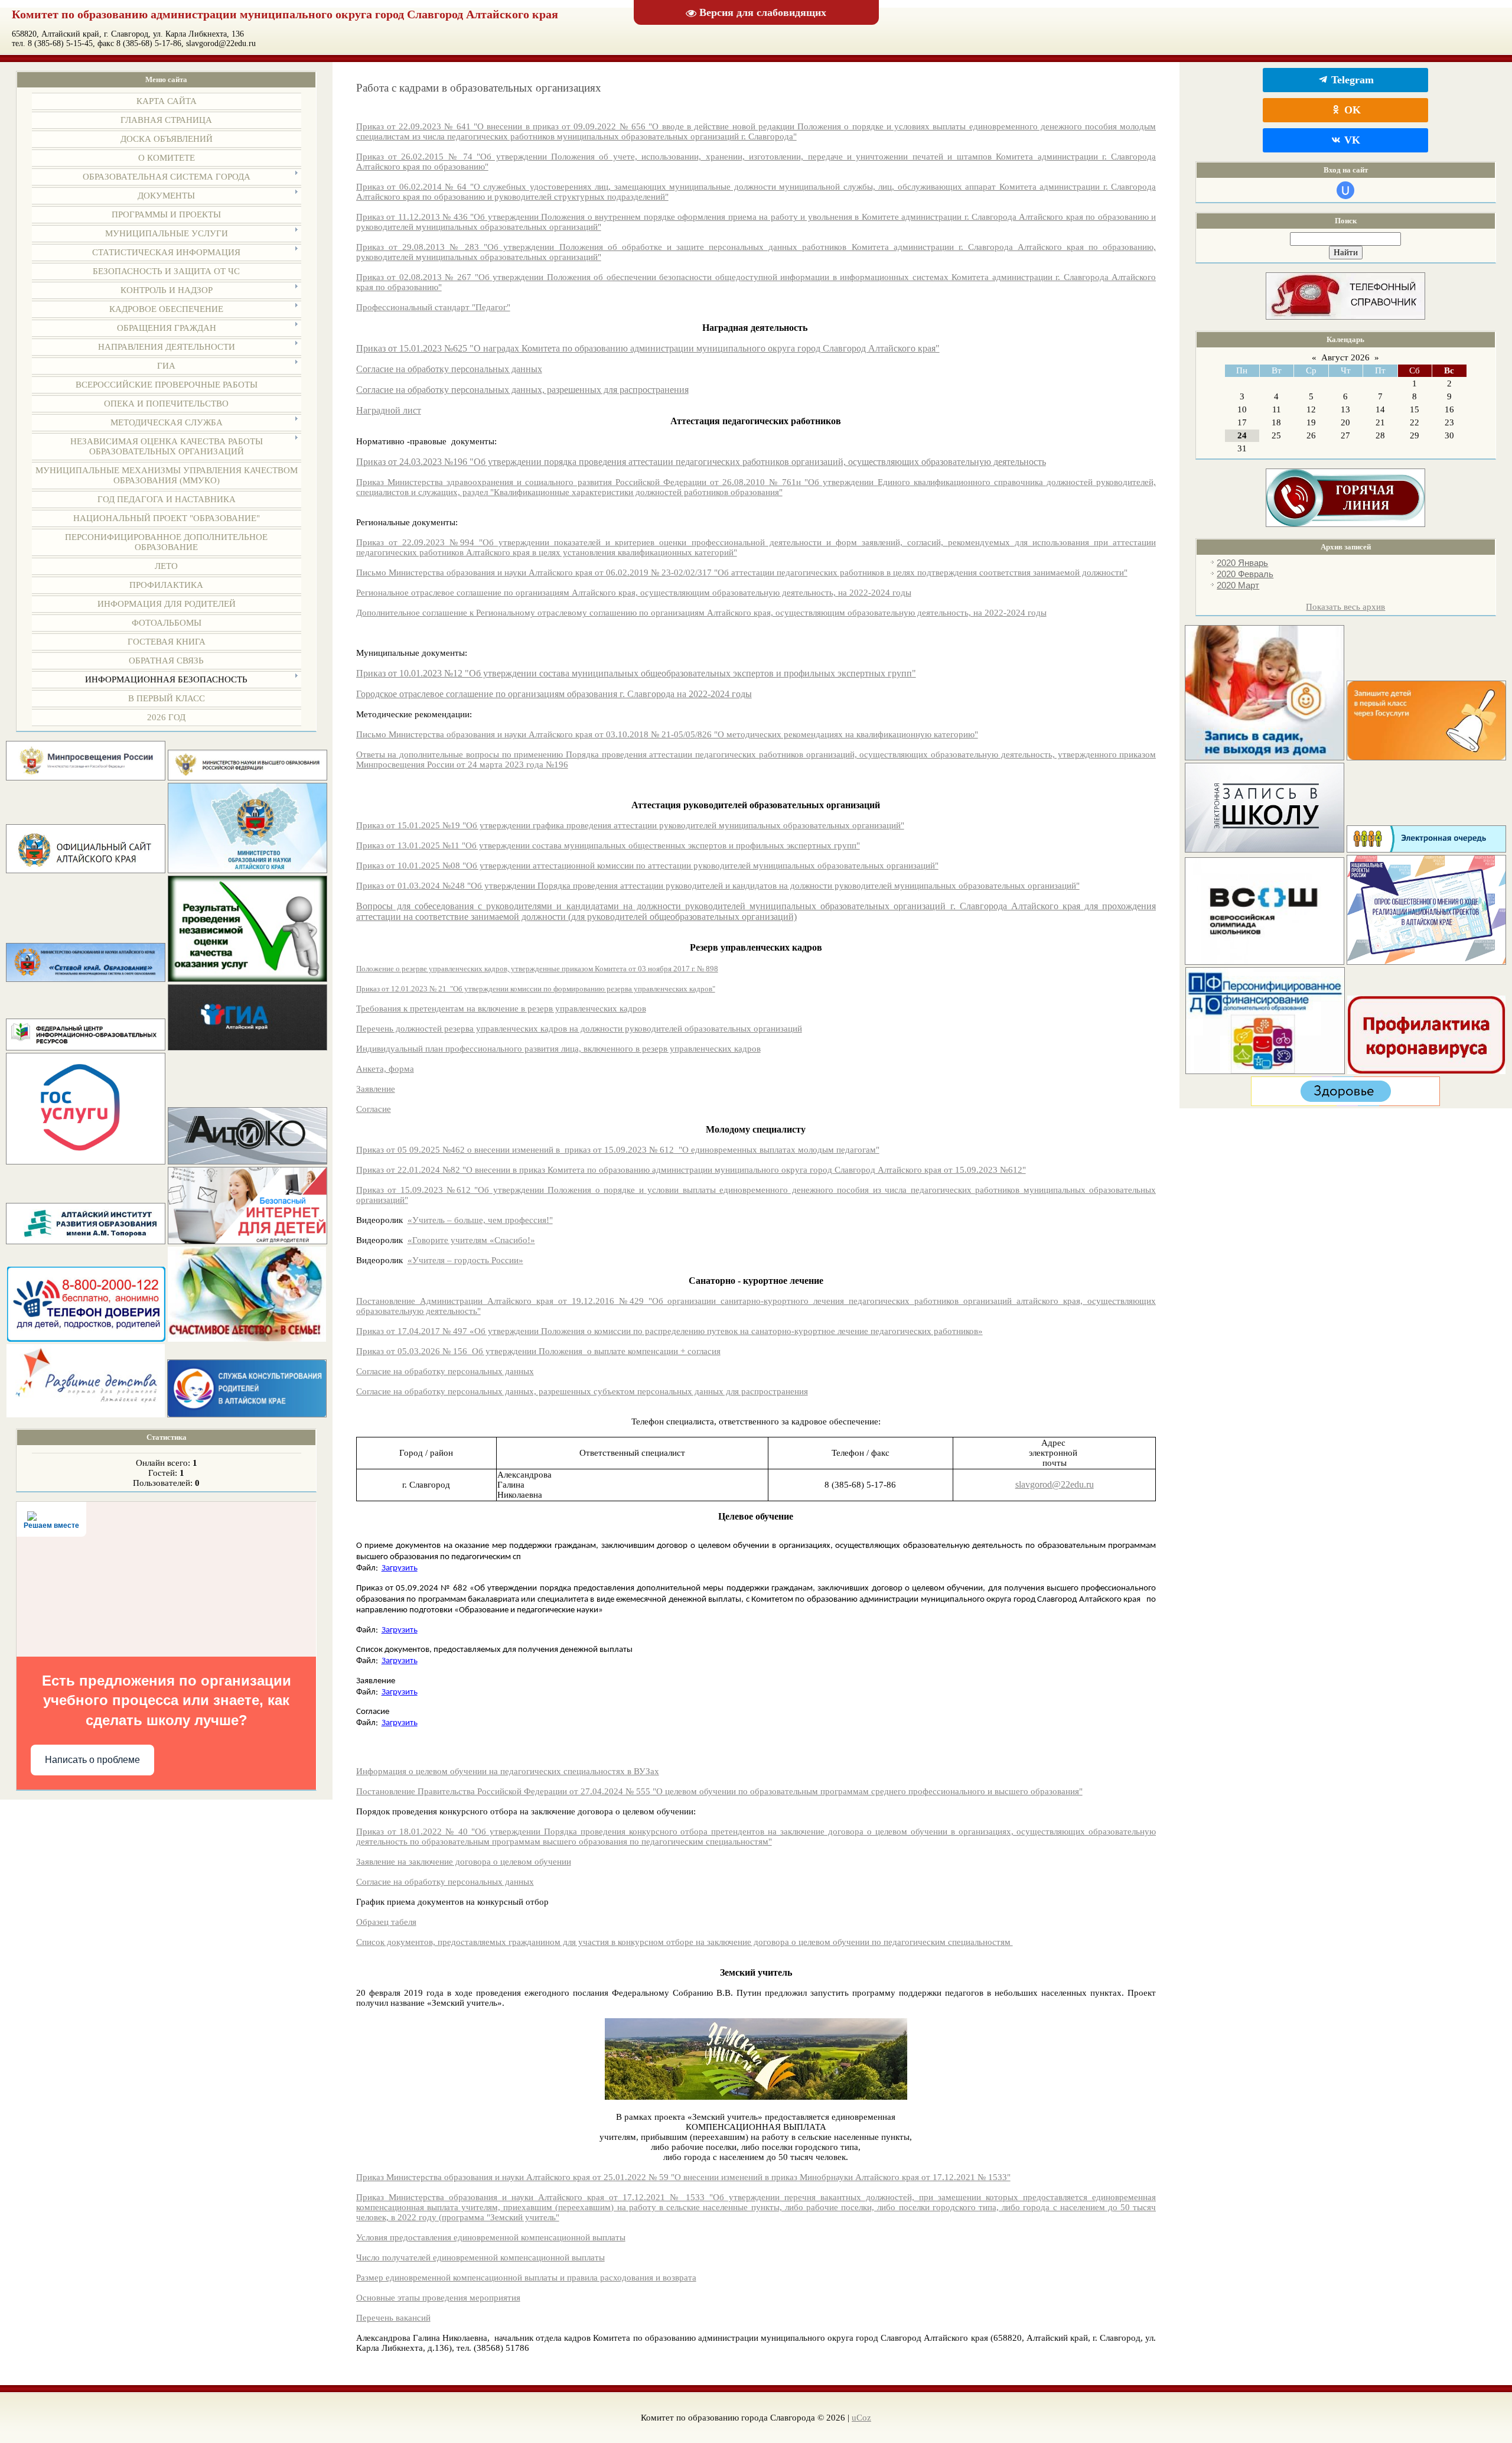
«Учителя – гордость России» (465, 1260)
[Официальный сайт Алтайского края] (86, 870)
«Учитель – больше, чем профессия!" (480, 1220)
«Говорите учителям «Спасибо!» (471, 1240)
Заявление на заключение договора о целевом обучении (464, 1862)
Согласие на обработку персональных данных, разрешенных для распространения (522, 390)
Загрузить (400, 1568)
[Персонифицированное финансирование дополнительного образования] (1265, 1071)
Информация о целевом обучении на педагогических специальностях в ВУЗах (508, 1771)
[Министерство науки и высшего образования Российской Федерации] (247, 778)
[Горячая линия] (1345, 524)
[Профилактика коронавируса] (1426, 1071)
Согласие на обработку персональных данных (449, 369)
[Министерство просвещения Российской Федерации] (86, 778)
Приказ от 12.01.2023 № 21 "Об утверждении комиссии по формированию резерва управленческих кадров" (536, 989)
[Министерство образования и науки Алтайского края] (247, 870)
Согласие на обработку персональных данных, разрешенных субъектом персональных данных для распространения (582, 1391)
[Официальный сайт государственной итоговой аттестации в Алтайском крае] (247, 1048)
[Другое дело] (1345, 1103)
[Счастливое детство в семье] (247, 1339)
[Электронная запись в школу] (1265, 850)
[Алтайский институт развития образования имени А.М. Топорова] (86, 1241)
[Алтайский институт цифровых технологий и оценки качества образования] (247, 1162)
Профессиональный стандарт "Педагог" (433, 307)
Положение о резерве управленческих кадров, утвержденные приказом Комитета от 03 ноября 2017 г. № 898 (537, 969)
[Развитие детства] (86, 1414)
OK (1351, 110)
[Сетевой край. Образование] (86, 979)
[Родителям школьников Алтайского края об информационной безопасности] (247, 1241)
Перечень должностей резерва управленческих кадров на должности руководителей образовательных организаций (579, 1029)
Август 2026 (1345, 357)
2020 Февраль (1245, 574)
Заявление (376, 1089)
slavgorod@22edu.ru (1055, 1484)
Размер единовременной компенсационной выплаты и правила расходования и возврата (526, 2278)
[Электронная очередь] (1426, 850)
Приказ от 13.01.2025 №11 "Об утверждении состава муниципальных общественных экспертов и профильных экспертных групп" (608, 845)
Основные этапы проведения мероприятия (438, 2298)
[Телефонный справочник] (1345, 317)
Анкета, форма (385, 1069)
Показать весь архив (1345, 607)
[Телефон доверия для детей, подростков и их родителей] (86, 1339)
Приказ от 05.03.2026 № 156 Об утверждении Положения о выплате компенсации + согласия (538, 1351)
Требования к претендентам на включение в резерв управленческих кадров (501, 1009)
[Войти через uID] (1345, 190)
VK (1351, 140)
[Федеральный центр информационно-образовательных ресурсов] (86, 1048)
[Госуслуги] (86, 1162)
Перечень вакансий (393, 2318)
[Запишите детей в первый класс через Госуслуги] (1426, 757)
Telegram (1351, 80)
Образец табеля (386, 1922)
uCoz (861, 2418)
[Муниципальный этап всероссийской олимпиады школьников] (1265, 962)
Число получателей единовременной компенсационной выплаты (480, 2257)
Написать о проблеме (92, 1760)
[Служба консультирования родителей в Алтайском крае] (247, 1414)
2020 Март (1238, 585)
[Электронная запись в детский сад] (1265, 757)
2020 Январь (1242, 563)
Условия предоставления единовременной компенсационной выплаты (491, 2237)
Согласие (374, 1109)
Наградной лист (389, 410)
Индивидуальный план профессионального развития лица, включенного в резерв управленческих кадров (558, 1049)
